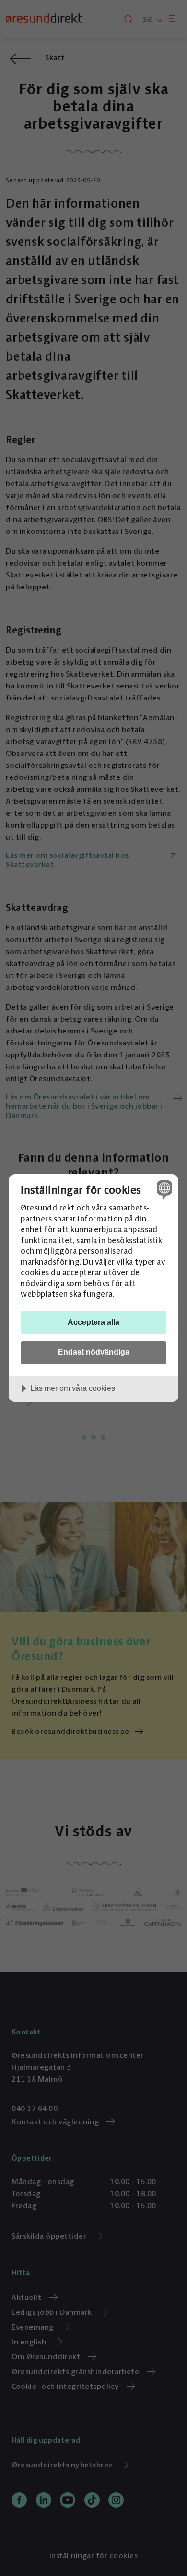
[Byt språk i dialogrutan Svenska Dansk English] (163, 1189)
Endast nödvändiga (94, 1352)
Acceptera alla (93, 1322)
